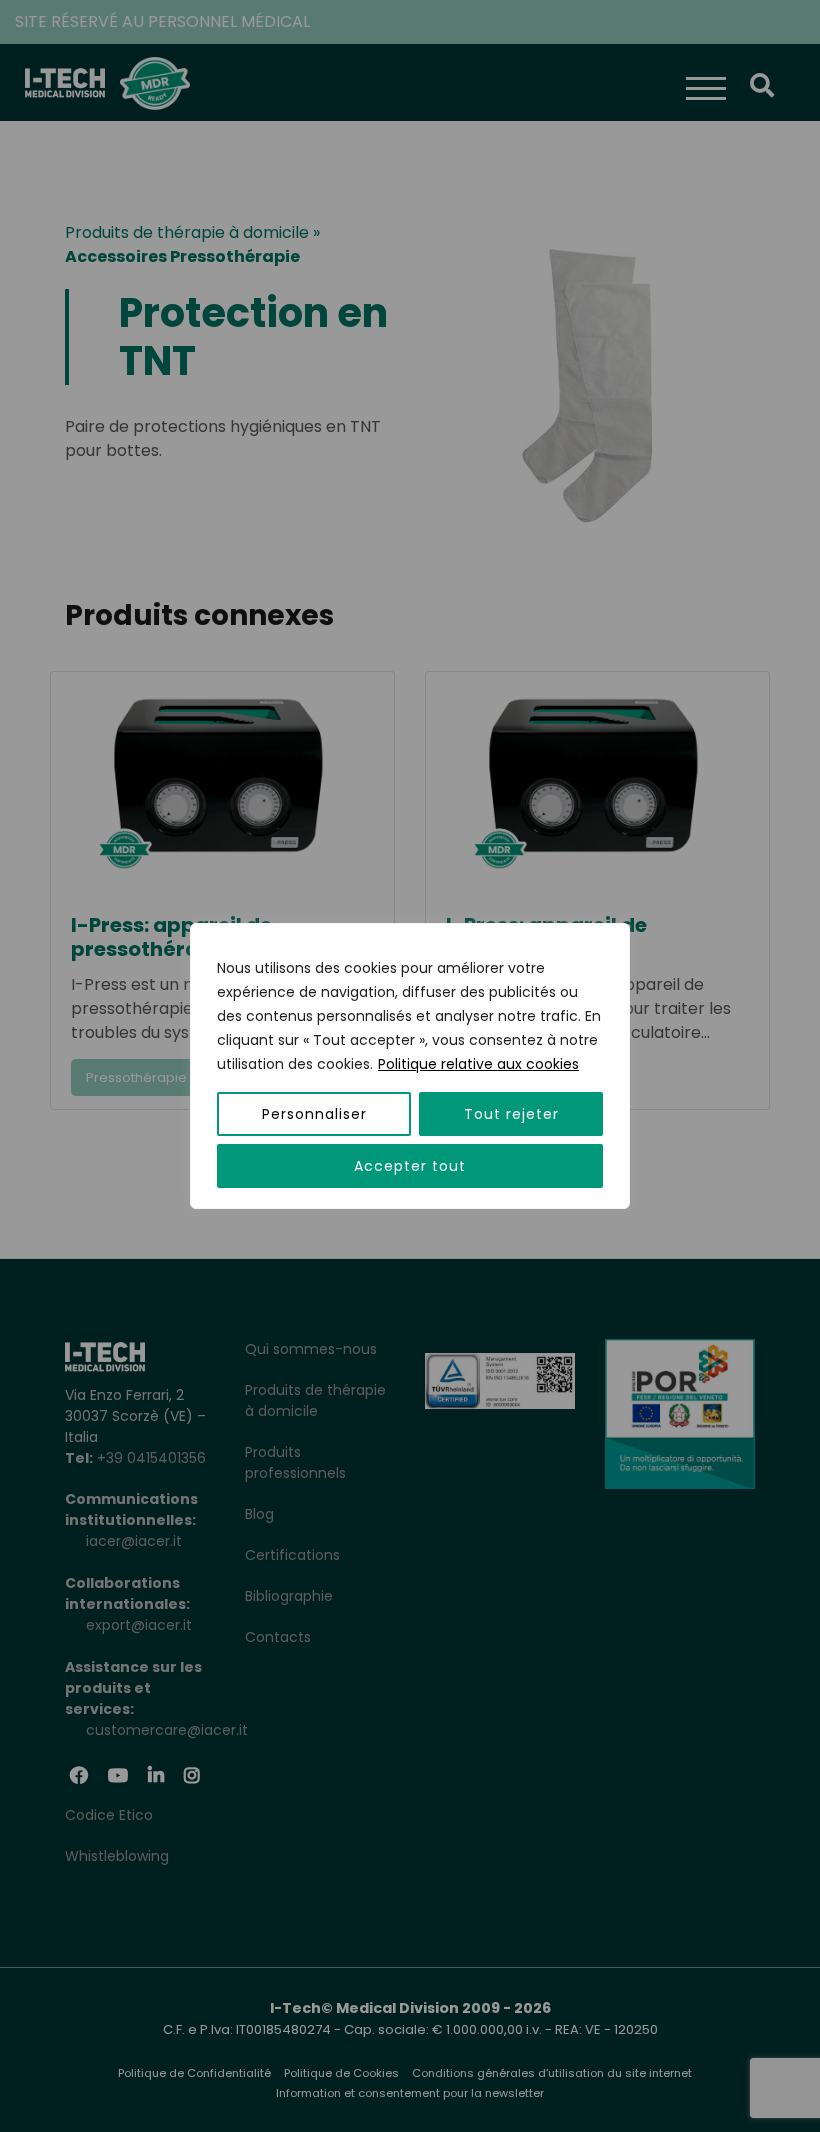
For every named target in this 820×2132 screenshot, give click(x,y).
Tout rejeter (511, 1114)
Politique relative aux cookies (478, 1064)
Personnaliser (314, 1114)
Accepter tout (410, 1166)
